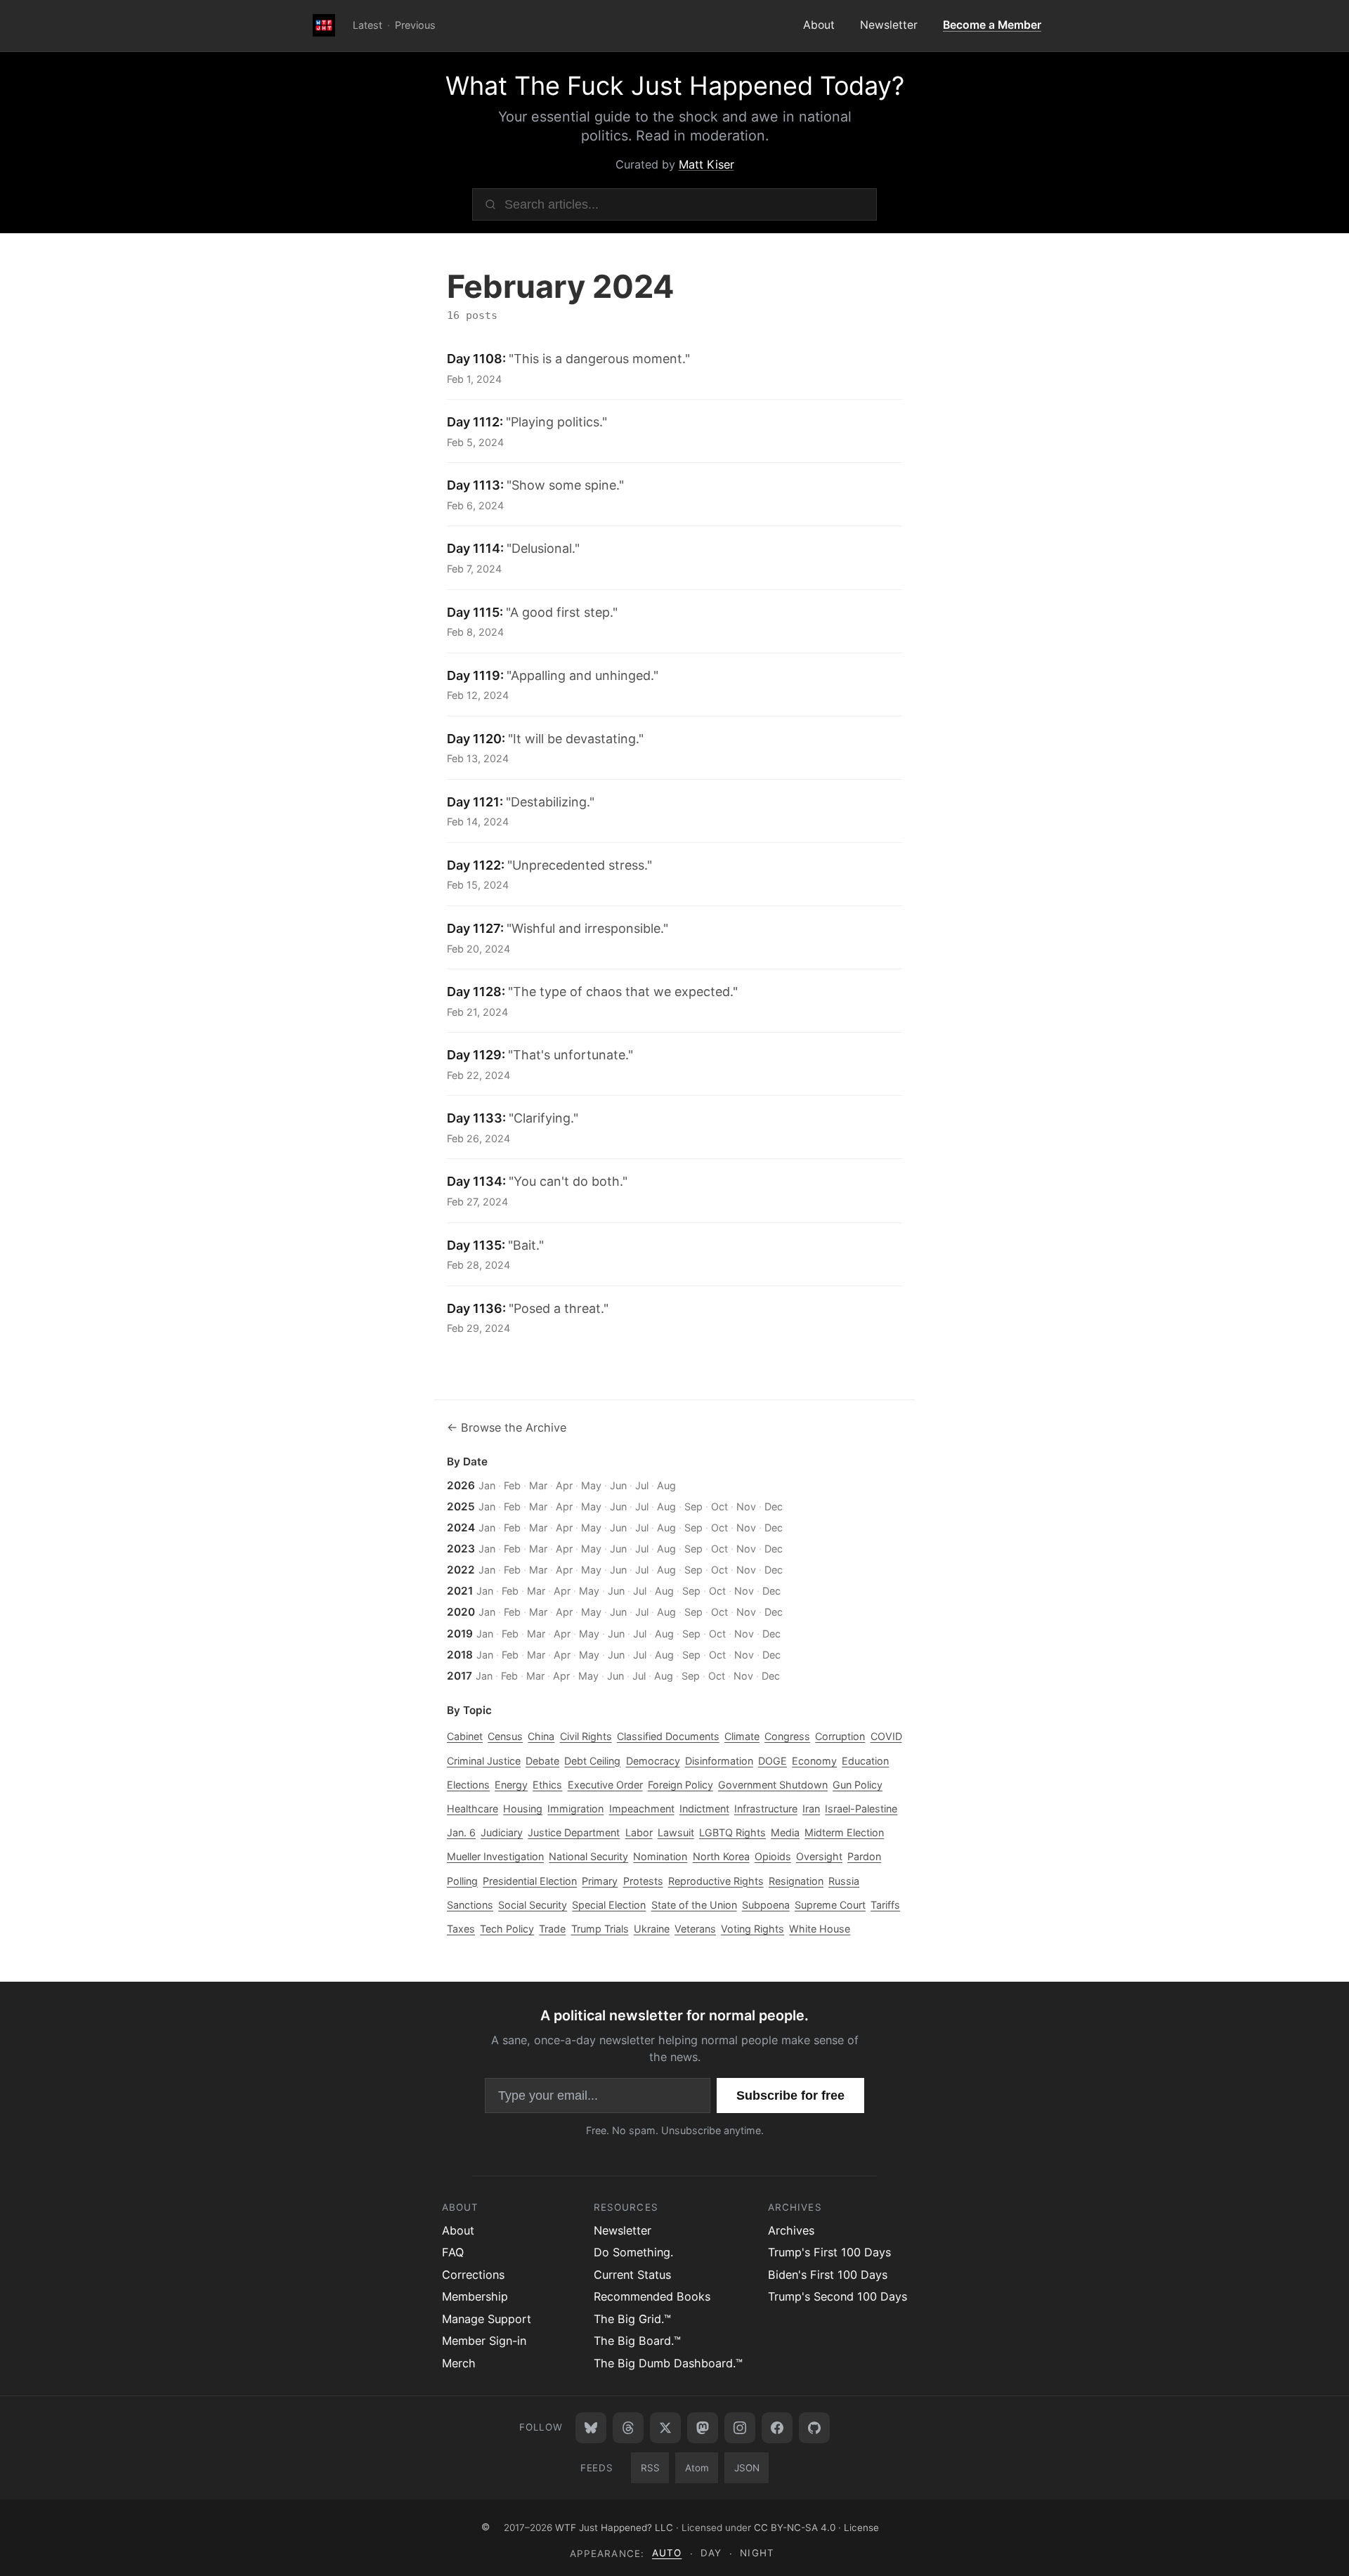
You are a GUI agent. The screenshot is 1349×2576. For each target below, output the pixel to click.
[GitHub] (814, 2428)
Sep (693, 1506)
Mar (538, 1485)
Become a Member (992, 25)
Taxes (461, 1929)
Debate (542, 1761)
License (861, 2527)
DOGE (773, 1761)
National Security (588, 1856)
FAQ (453, 2252)
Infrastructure (766, 1809)
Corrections (473, 2275)
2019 (460, 1634)
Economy (814, 1761)
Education (865, 1761)
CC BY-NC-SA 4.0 (795, 2527)
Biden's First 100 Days (828, 2275)
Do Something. (633, 2252)
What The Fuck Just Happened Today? (675, 86)
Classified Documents (668, 1736)
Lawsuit (676, 1832)
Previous (415, 25)
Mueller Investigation (495, 1856)
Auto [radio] (667, 2553)
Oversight (819, 1856)
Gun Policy (858, 1785)
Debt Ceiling (592, 1761)
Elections (468, 1785)
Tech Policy (507, 1929)
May (591, 1485)
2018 (460, 1655)
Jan (487, 1485)
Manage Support (487, 2319)
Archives (791, 2230)
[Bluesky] (591, 2428)
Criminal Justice (484, 1761)
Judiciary (502, 1832)
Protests (643, 1881)
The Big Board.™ (637, 2341)
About (819, 25)
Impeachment (642, 1809)
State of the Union (694, 1905)
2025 (461, 1506)
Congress (787, 1736)
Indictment (704, 1809)
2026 (461, 1485)
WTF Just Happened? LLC (614, 2527)
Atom (697, 2468)
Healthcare (473, 1809)
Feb (512, 1485)
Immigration (575, 1809)
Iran (811, 1809)
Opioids (773, 1856)
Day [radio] (711, 2553)
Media (785, 1832)
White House (820, 1929)
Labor (639, 1832)
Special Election (609, 1905)
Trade (552, 1929)
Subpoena (766, 1905)
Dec (774, 1506)
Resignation (796, 1881)
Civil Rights (586, 1736)
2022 (461, 1570)
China (541, 1736)
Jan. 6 (461, 1832)
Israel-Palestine (861, 1809)
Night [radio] (757, 2553)
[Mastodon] (703, 2428)
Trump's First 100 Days (829, 2252)
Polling (462, 1881)
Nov (746, 1506)
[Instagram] (740, 2428)
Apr (564, 1485)
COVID (886, 1736)
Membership (475, 2296)
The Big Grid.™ (632, 2319)
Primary (600, 1881)
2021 (460, 1591)
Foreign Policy (680, 1785)
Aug (666, 1485)
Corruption (840, 1736)
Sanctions (470, 1905)
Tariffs (885, 1905)
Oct (719, 1506)
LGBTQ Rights (732, 1832)
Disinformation (719, 1761)
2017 (460, 1676)
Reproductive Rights (716, 1881)
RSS (650, 2468)
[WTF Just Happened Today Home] (324, 26)
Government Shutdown (773, 1785)
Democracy (653, 1761)
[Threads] (628, 2428)
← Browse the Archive (507, 1427)
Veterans (695, 1929)
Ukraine (652, 1929)
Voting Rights (752, 1929)
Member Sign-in (484, 2341)
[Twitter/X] (665, 2428)
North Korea (721, 1856)
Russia (844, 1881)
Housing (523, 1809)
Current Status (632, 2275)
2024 (461, 1528)
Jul (642, 1485)
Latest (367, 25)
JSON (747, 2468)
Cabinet (465, 1736)
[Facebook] (777, 2428)
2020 (461, 1612)
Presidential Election (530, 1881)
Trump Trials (600, 1929)
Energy (511, 1785)
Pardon (864, 1856)
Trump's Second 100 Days (838, 2296)
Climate (742, 1736)
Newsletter (889, 25)
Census (505, 1736)
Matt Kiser (706, 164)
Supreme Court (830, 1905)
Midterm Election (844, 1832)
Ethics (547, 1785)
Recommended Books (652, 2296)
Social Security (533, 1905)
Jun (618, 1485)
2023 (461, 1549)
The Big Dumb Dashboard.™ (668, 2363)
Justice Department (574, 1832)
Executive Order (605, 1785)
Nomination (660, 1856)
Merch (459, 2363)
